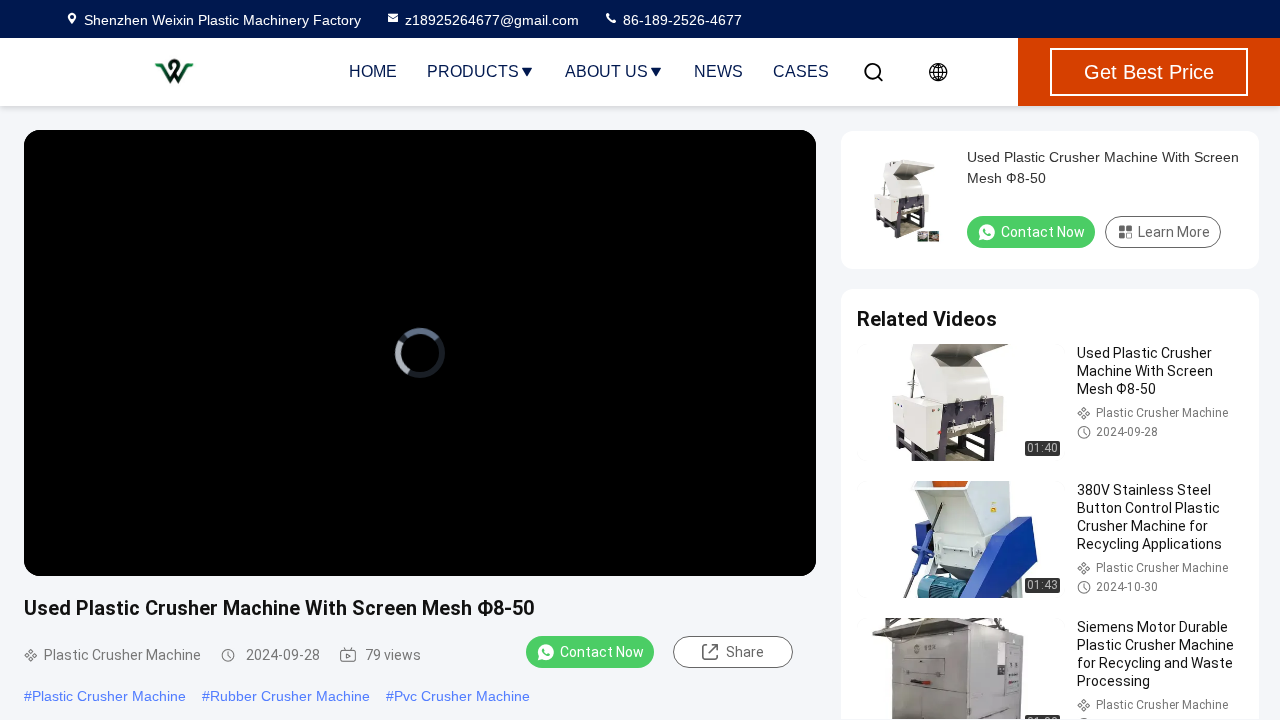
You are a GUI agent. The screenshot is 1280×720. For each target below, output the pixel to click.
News (718, 71)
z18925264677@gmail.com (492, 20)
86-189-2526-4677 (680, 20)
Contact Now (602, 652)
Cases (801, 71)
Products (473, 71)
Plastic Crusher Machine (109, 696)
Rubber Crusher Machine (290, 696)
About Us (606, 71)
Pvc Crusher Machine (462, 696)
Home (373, 71)
